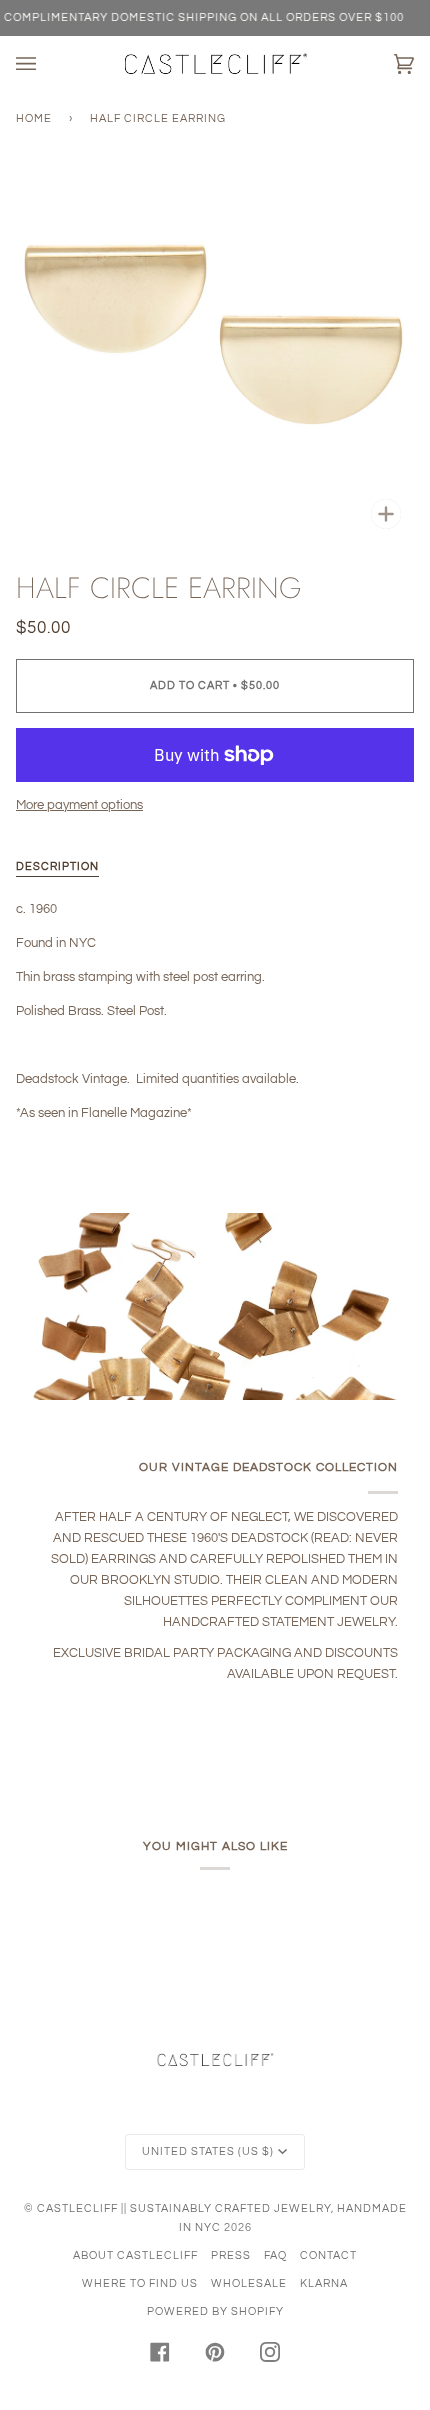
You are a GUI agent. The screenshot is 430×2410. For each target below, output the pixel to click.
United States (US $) (208, 2151)
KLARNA (324, 2283)
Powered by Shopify (215, 2311)
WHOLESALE (249, 2283)
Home (34, 118)
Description (57, 866)
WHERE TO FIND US (140, 2283)
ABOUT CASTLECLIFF (135, 2255)
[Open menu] (46, 64)
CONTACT (328, 2255)
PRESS (231, 2255)
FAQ (275, 2255)
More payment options (79, 805)
